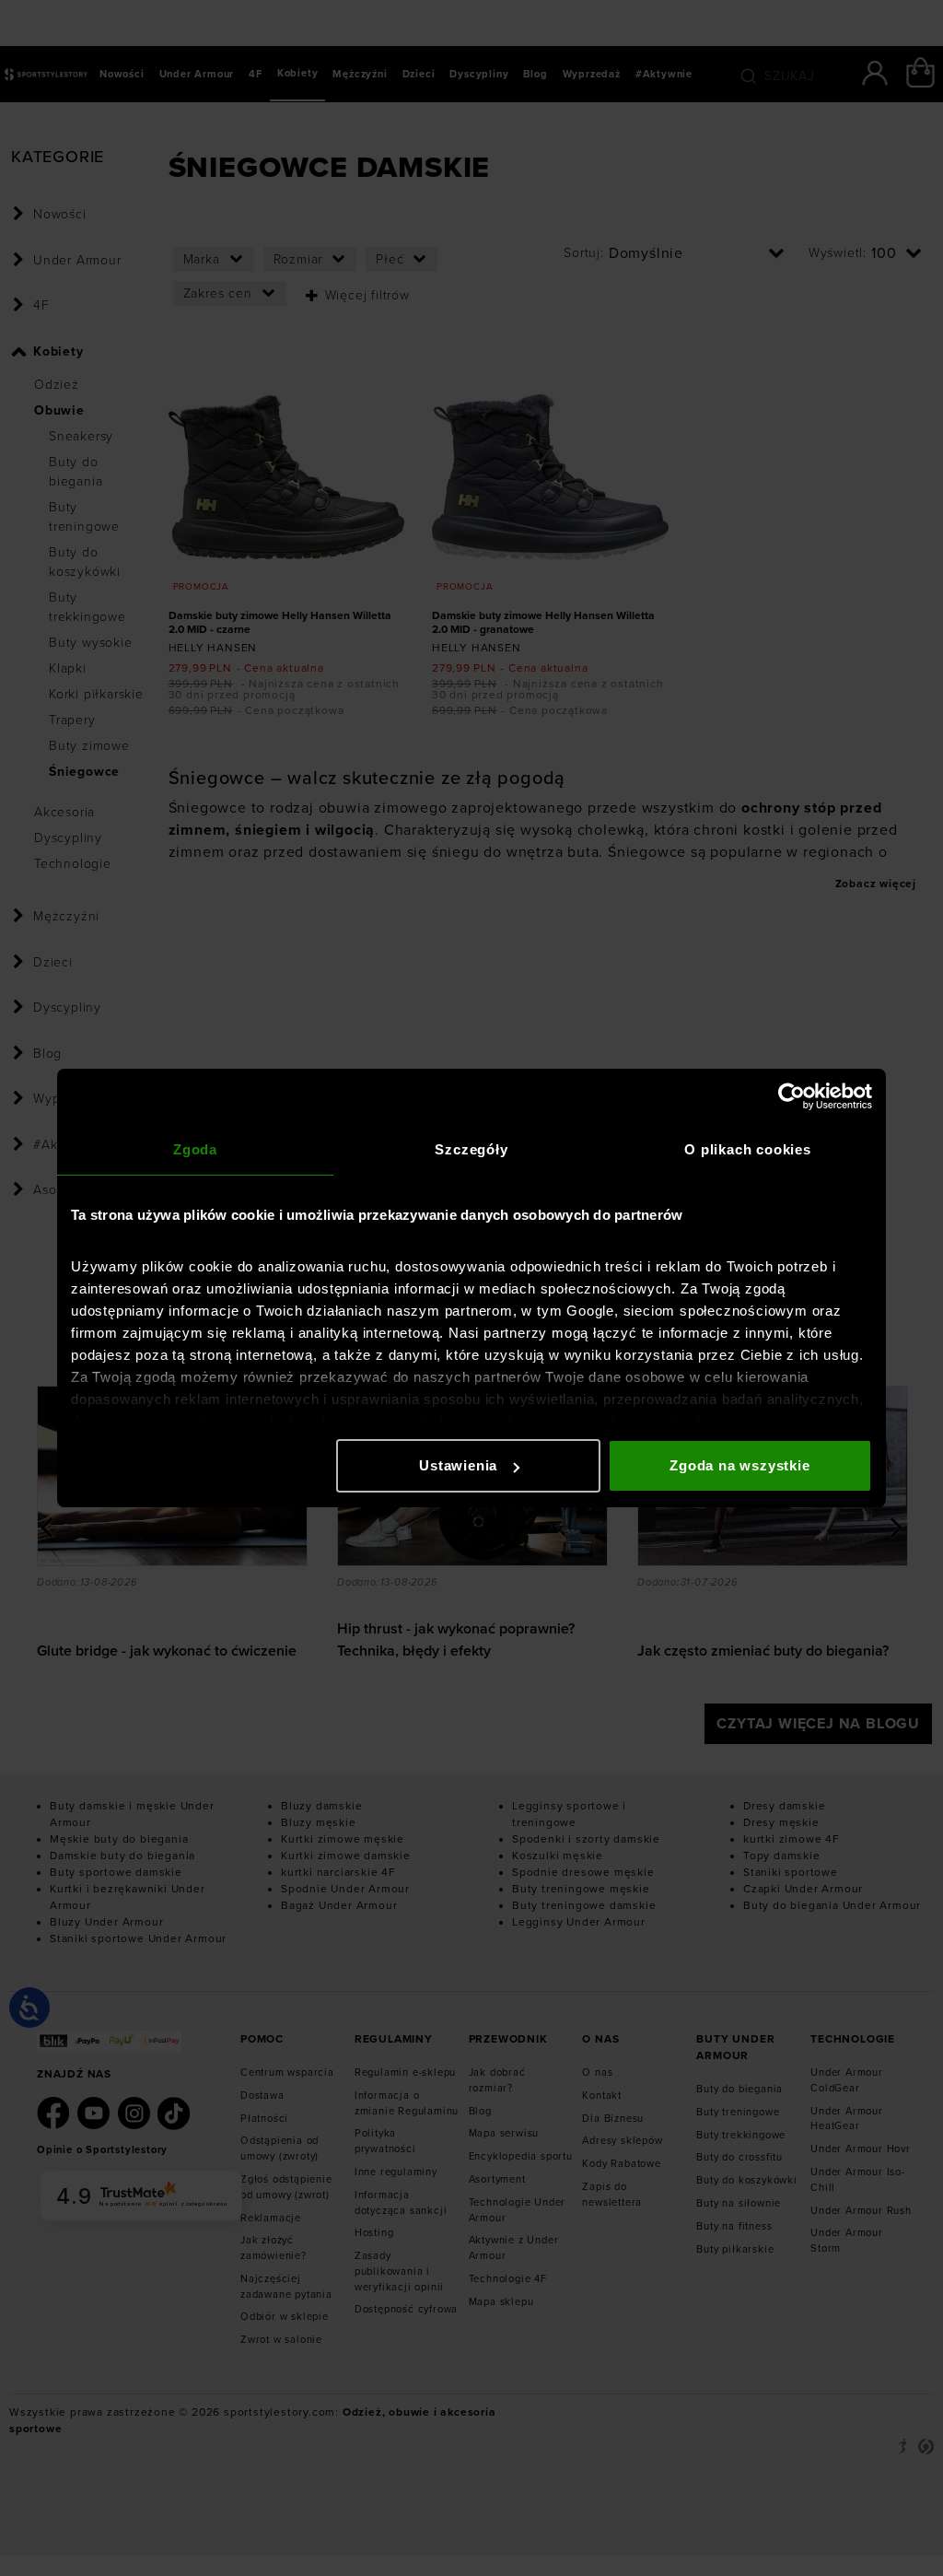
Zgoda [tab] (195, 1149)
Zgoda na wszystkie (739, 1465)
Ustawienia (458, 1465)
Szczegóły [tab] (471, 1149)
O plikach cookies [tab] (748, 1149)
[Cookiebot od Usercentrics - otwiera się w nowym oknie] (792, 1096)
